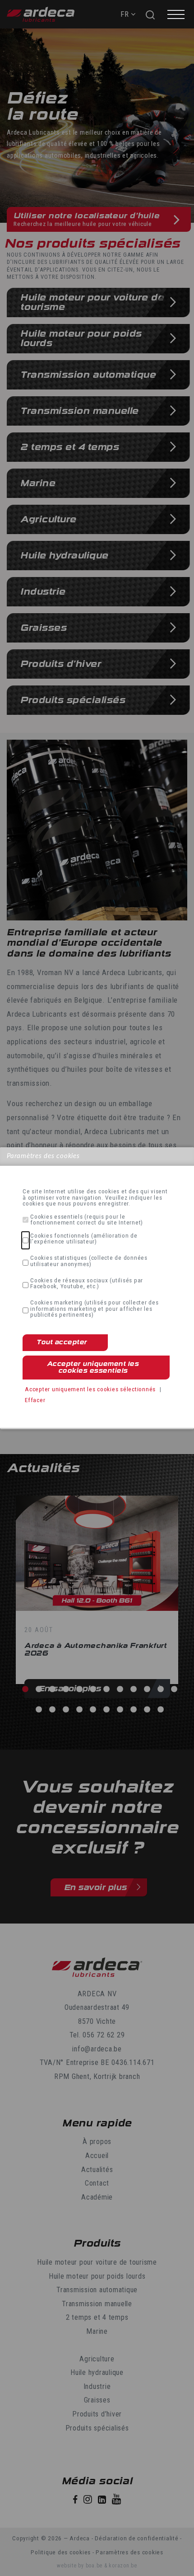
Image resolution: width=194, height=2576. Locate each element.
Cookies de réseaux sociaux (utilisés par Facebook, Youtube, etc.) (87, 1283)
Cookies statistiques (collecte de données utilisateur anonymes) (89, 1261)
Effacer (35, 1400)
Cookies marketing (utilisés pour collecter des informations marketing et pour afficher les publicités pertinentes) (95, 1309)
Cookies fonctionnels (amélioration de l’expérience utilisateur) (84, 1239)
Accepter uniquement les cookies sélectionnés (90, 1389)
